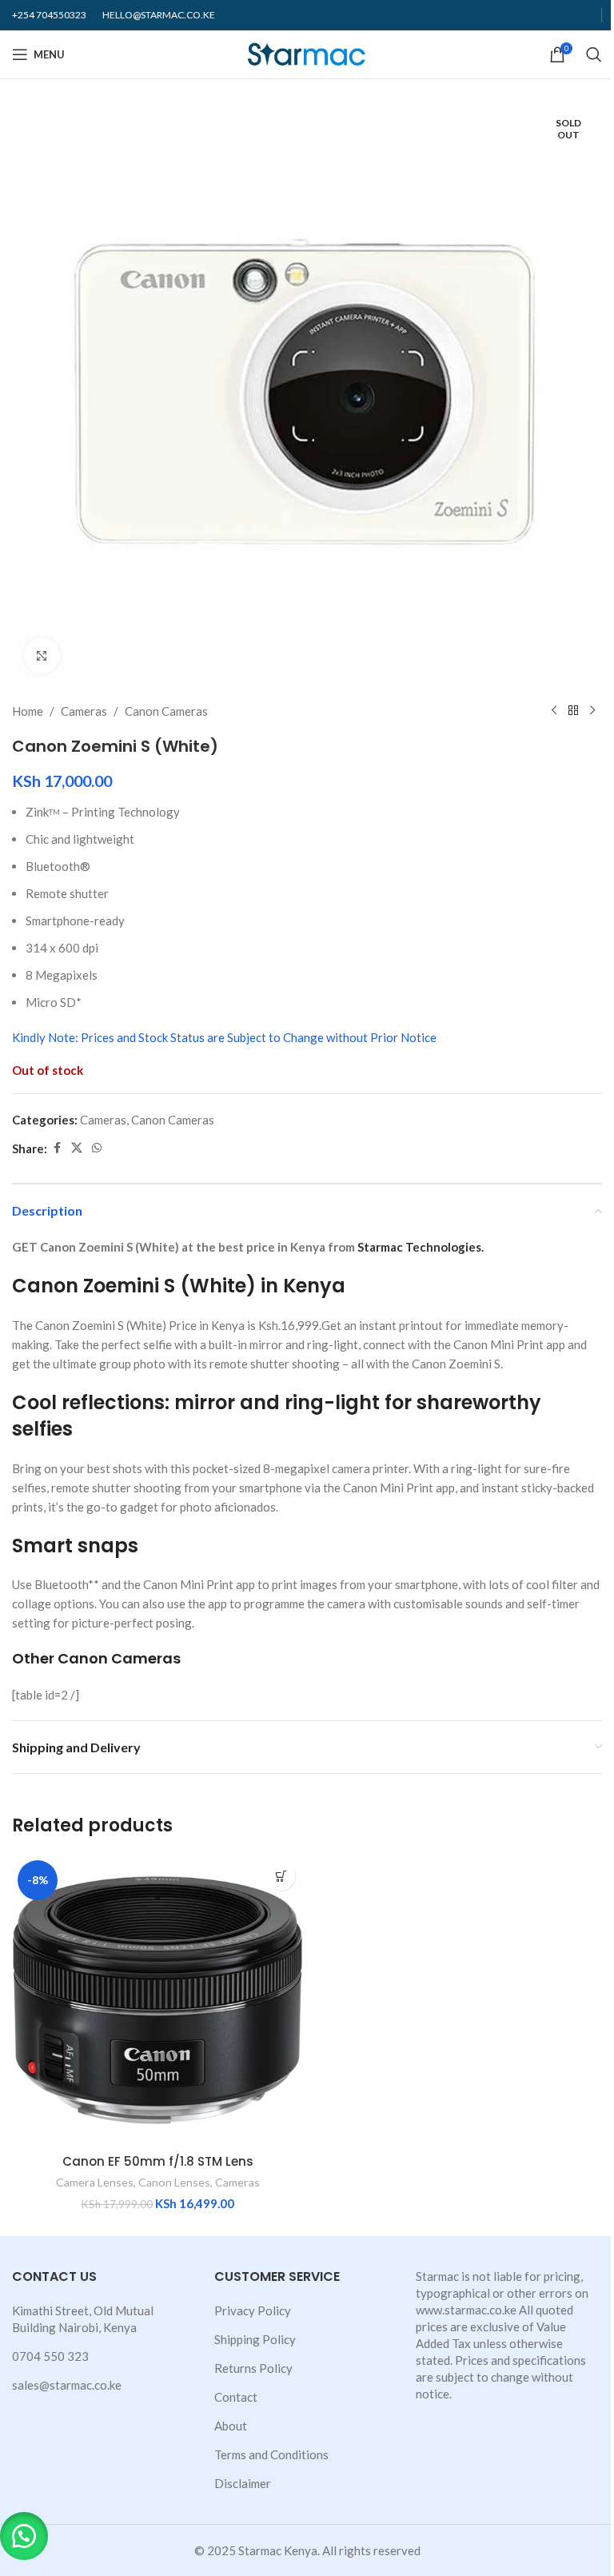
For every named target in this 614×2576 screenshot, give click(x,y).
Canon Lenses (174, 2182)
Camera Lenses (95, 2182)
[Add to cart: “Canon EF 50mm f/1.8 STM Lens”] (281, 1877)
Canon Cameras (166, 711)
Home (28, 711)
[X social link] (77, 1148)
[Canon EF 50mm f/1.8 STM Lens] (157, 2000)
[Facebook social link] (57, 1148)
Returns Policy (253, 2368)
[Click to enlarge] (42, 655)
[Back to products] (573, 711)
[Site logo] (307, 53)
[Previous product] (554, 711)
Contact (236, 2397)
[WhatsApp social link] (97, 1148)
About (231, 2426)
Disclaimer (243, 2483)
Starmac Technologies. (421, 1247)
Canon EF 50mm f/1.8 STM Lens (158, 2161)
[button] (24, 2536)
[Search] (594, 54)
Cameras (84, 711)
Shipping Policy (255, 2339)
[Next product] (592, 711)
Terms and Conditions (271, 2454)
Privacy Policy (253, 2310)
